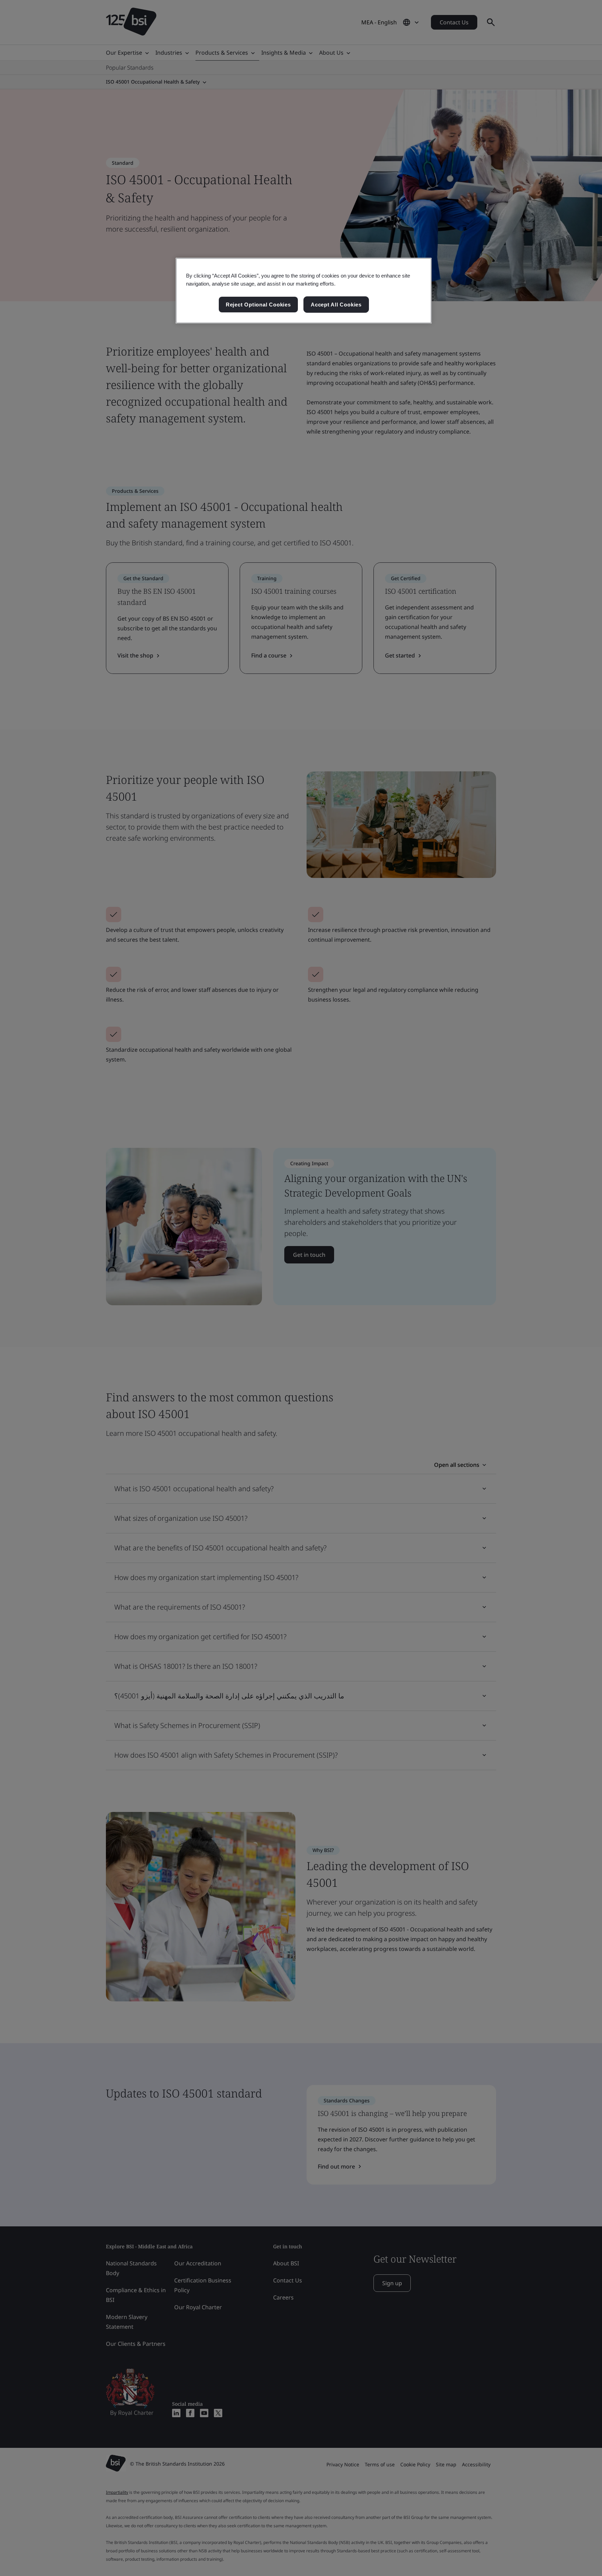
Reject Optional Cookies (258, 305)
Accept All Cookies (336, 305)
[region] (304, 291)
